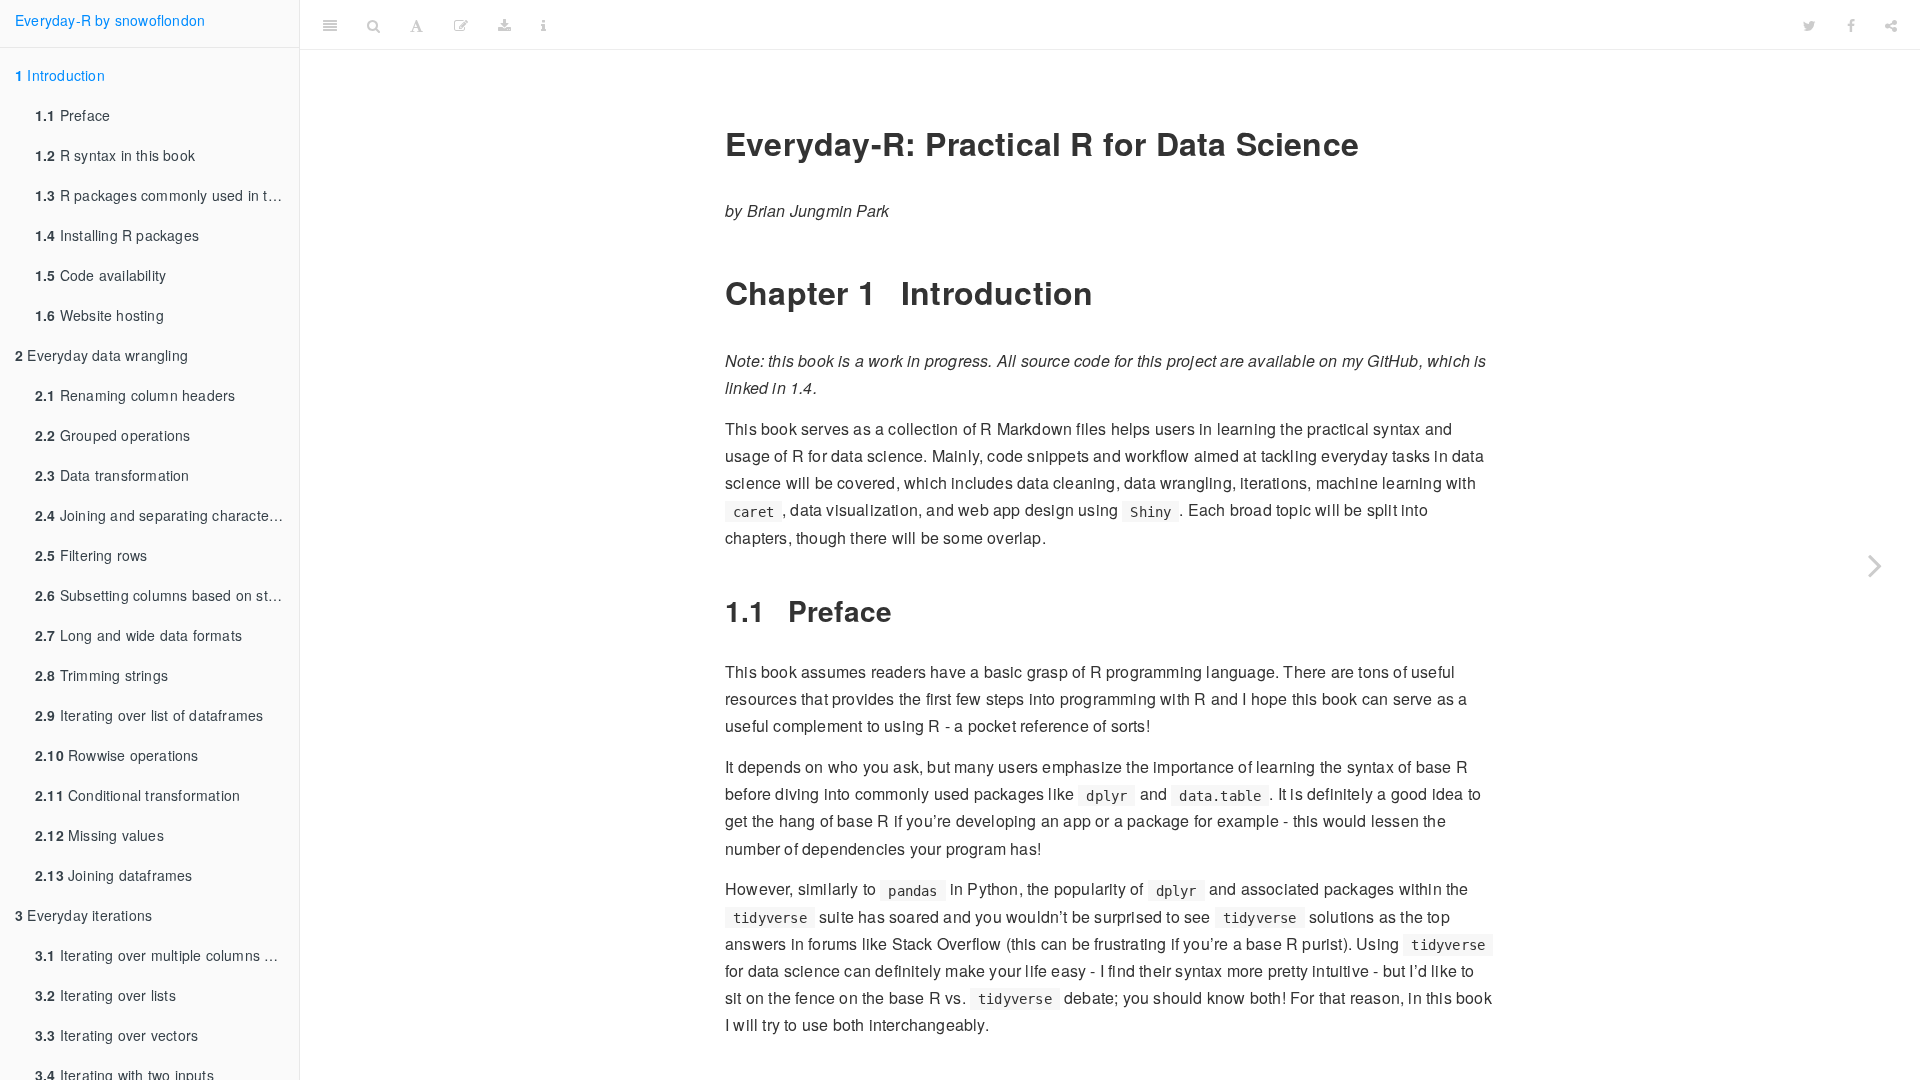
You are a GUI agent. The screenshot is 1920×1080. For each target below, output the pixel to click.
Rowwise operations (117, 755)
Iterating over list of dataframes (149, 715)
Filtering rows (91, 555)
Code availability (100, 275)
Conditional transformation (137, 795)
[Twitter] (1809, 25)
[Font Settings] (416, 25)
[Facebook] (1851, 25)
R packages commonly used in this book (167, 195)
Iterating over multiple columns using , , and (167, 955)
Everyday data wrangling (101, 355)
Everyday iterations (83, 915)
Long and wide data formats (138, 635)
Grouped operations (112, 435)
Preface (72, 115)
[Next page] (1875, 565)
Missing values (99, 835)
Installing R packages (117, 235)
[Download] (504, 25)
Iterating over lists (105, 995)
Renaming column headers (135, 395)
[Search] (373, 25)
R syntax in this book (115, 155)
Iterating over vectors (116, 1035)
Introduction (60, 75)
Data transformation (112, 475)
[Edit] (461, 25)
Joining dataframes (114, 875)
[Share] (1891, 25)
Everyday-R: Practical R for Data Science (1174, 24)
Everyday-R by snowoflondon (110, 20)
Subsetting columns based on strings (167, 595)
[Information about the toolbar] (543, 25)
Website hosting (99, 315)
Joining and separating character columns (167, 515)
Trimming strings (101, 675)
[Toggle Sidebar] (330, 25)
